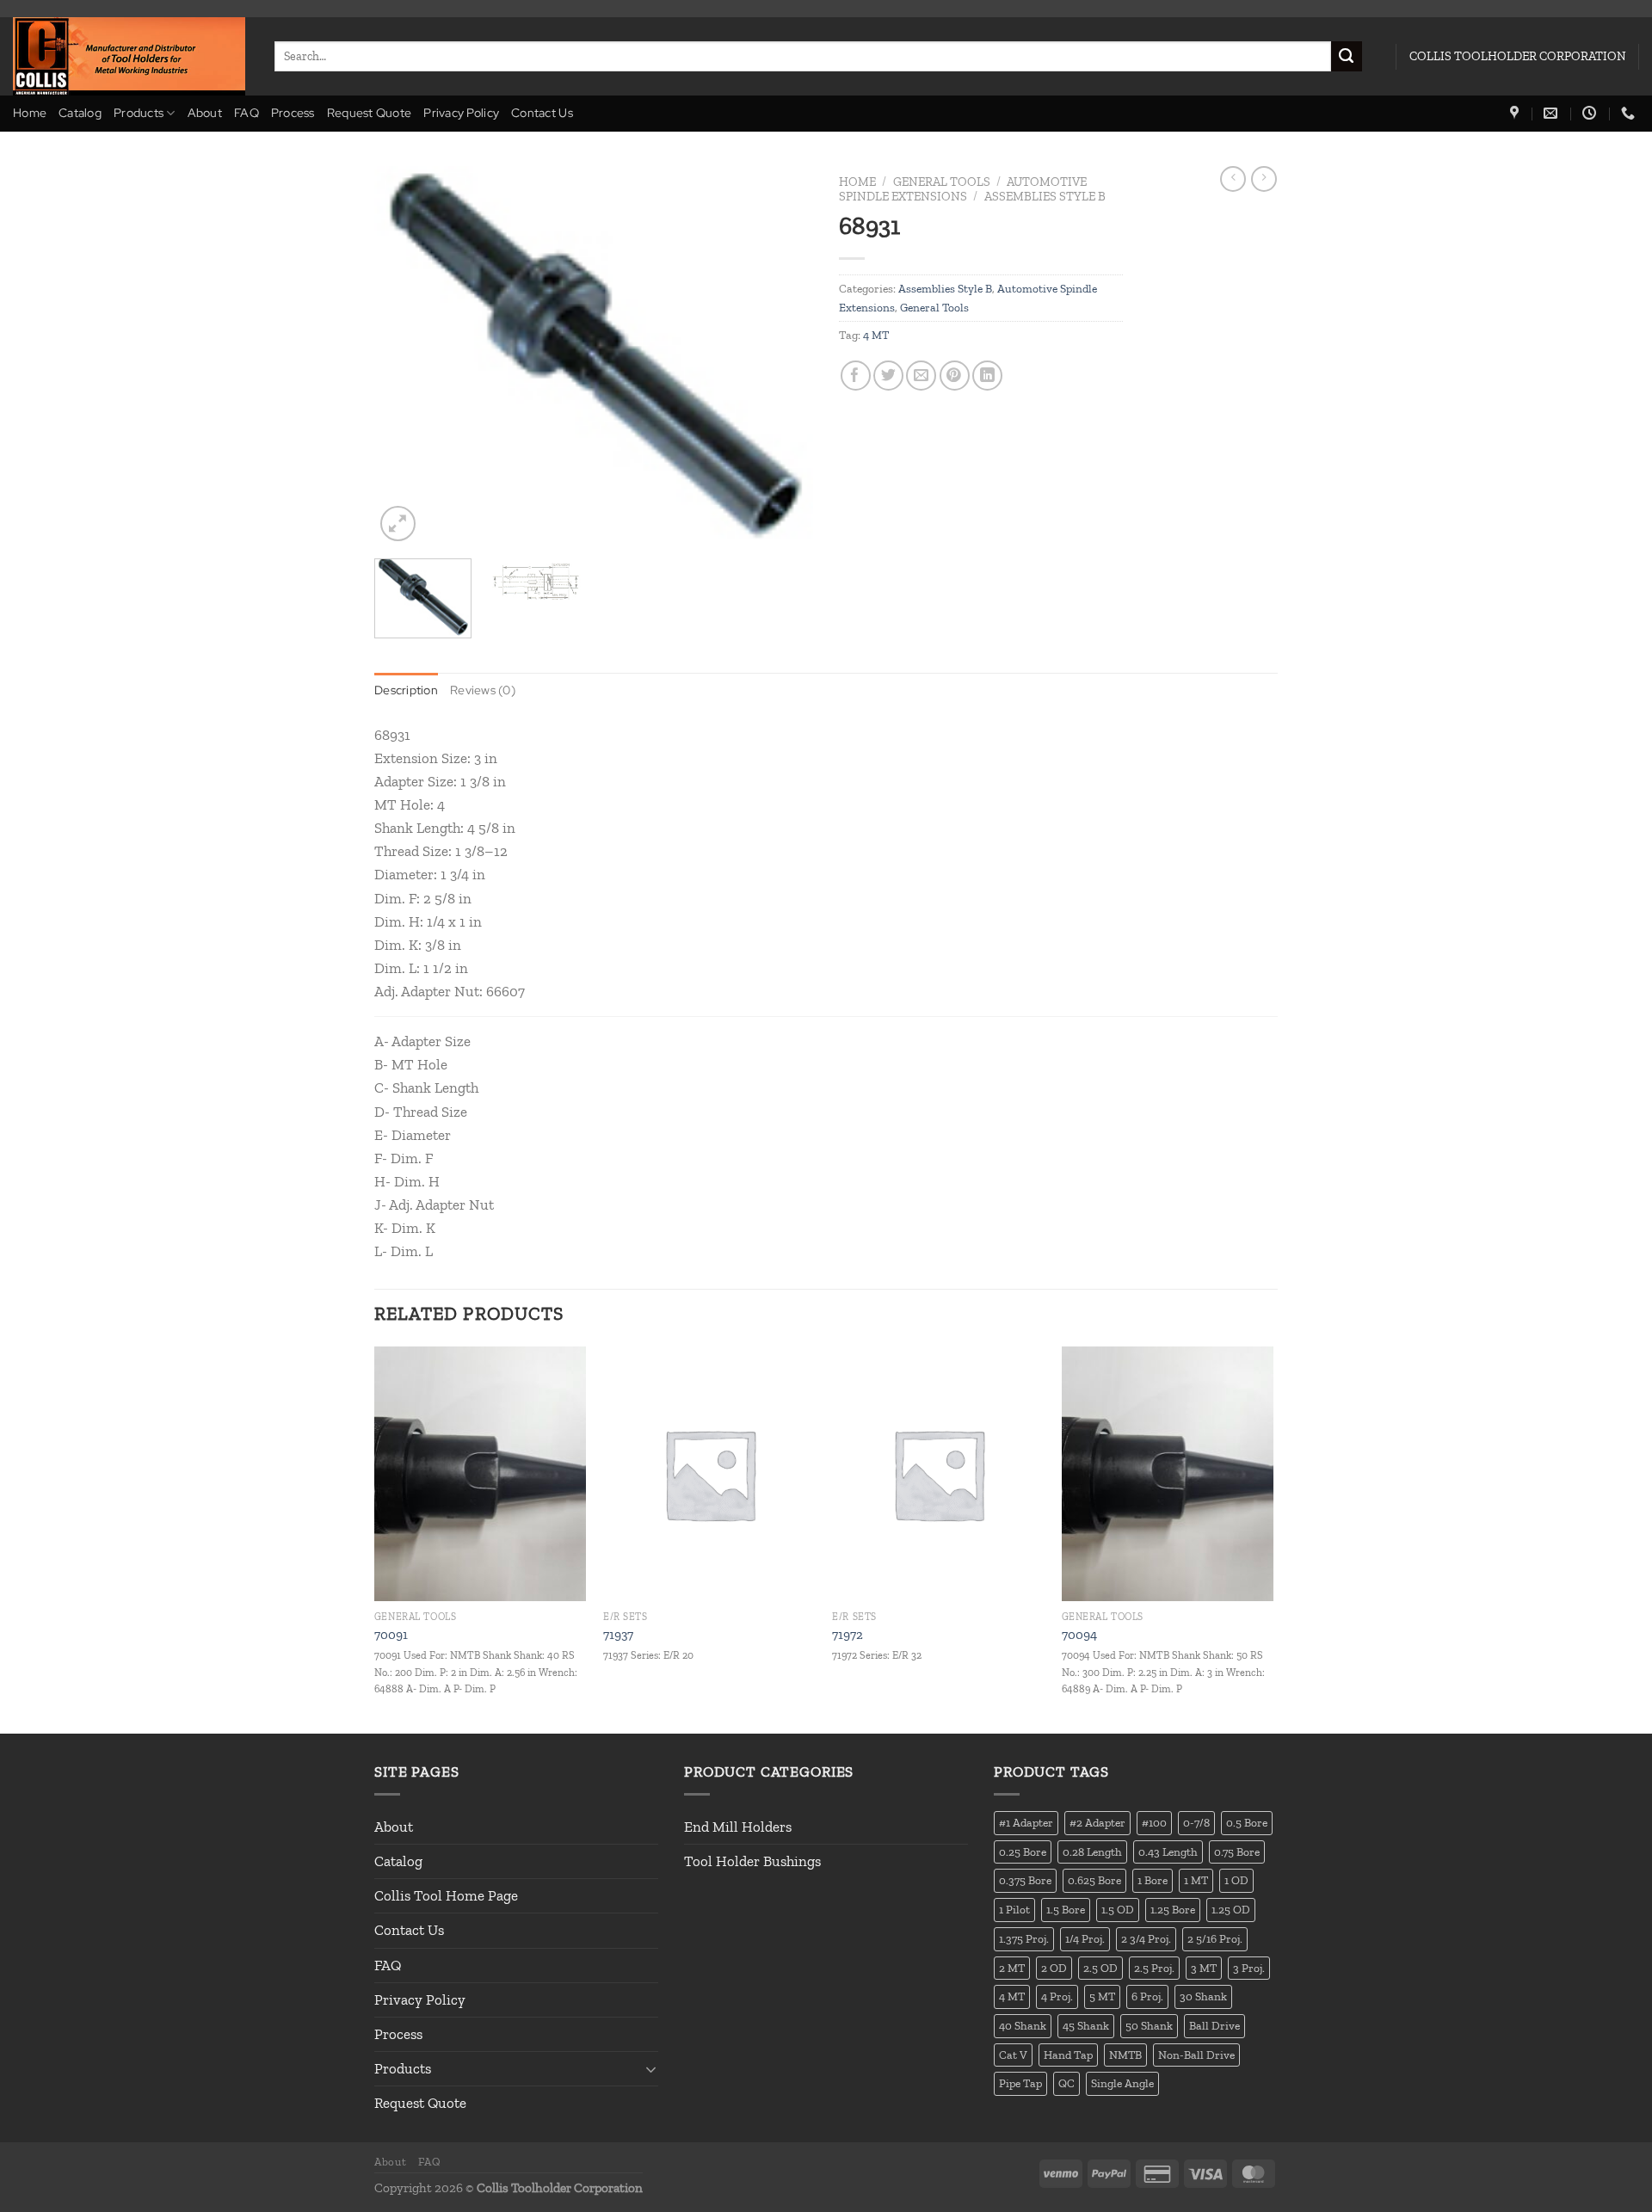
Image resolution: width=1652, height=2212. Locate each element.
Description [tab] (406, 690)
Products (139, 113)
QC (1066, 2083)
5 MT (1102, 1996)
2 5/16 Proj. (1215, 1938)
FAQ (247, 113)
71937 (618, 1635)
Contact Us (542, 113)
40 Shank (1023, 2025)
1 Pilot (1014, 1909)
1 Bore (1153, 1880)
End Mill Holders (738, 1827)
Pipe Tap (1020, 2083)
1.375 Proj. (1024, 1938)
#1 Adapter (1026, 1822)
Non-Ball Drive (1196, 2055)
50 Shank (1149, 2025)
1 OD (1236, 1880)
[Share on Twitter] (888, 376)
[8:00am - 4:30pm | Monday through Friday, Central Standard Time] (1591, 113)
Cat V (1013, 2055)
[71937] (709, 1474)
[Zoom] (398, 524)
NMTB (1125, 2055)
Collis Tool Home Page (446, 1895)
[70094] (1168, 1474)
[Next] (783, 355)
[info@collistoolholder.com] (1553, 113)
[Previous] (404, 355)
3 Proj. (1249, 1968)
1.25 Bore (1173, 1909)
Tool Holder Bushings (752, 1861)
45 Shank (1086, 2025)
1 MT (1196, 1880)
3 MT (1204, 1968)
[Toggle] (651, 2069)
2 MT (1012, 1968)
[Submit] (1347, 57)
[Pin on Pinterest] (955, 376)
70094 (1079, 1635)
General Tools (942, 182)
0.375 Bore (1025, 1880)
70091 (391, 1635)
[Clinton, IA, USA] (1516, 113)
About (205, 113)
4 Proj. (1057, 1996)
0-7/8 (1196, 1822)
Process (293, 113)
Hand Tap (1068, 2055)
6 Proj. (1147, 1996)
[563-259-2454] (1630, 113)
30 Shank (1203, 1996)
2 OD (1054, 1968)
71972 (848, 1635)
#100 (1154, 1822)
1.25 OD (1231, 1909)
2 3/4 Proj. (1146, 1938)
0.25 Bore (1023, 1852)
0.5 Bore (1247, 1822)
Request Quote (370, 113)
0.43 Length (1168, 1852)
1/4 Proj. (1085, 1938)
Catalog (80, 113)
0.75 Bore (1237, 1852)
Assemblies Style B (1045, 196)
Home (30, 113)
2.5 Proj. (1154, 1968)
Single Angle (1122, 2083)
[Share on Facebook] (856, 376)
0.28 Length (1092, 1852)
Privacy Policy (461, 113)
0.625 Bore (1094, 1880)
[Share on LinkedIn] (987, 376)
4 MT (876, 335)
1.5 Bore (1066, 1909)
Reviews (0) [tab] (483, 690)
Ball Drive (1214, 2025)
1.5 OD (1118, 1909)
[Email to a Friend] (921, 376)
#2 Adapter (1097, 1822)
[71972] (938, 1474)
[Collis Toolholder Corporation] (131, 56)
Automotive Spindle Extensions (963, 189)
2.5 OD (1100, 1968)
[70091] (481, 1474)
